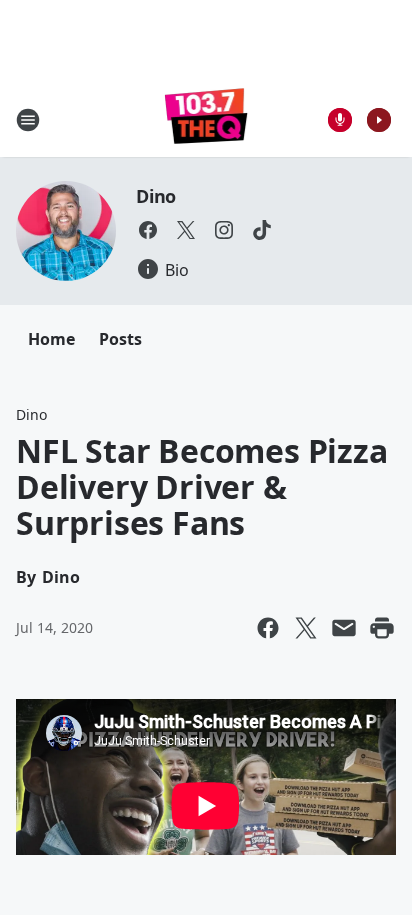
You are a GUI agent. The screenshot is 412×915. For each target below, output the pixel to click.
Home (51, 339)
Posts (120, 339)
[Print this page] (382, 628)
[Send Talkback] (340, 120)
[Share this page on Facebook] (268, 628)
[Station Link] (206, 119)
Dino (156, 196)
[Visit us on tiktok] (262, 230)
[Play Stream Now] (379, 120)
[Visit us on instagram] (224, 230)
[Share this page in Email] (344, 628)
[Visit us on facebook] (148, 230)
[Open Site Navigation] (28, 120)
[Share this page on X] (306, 628)
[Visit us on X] (186, 230)
